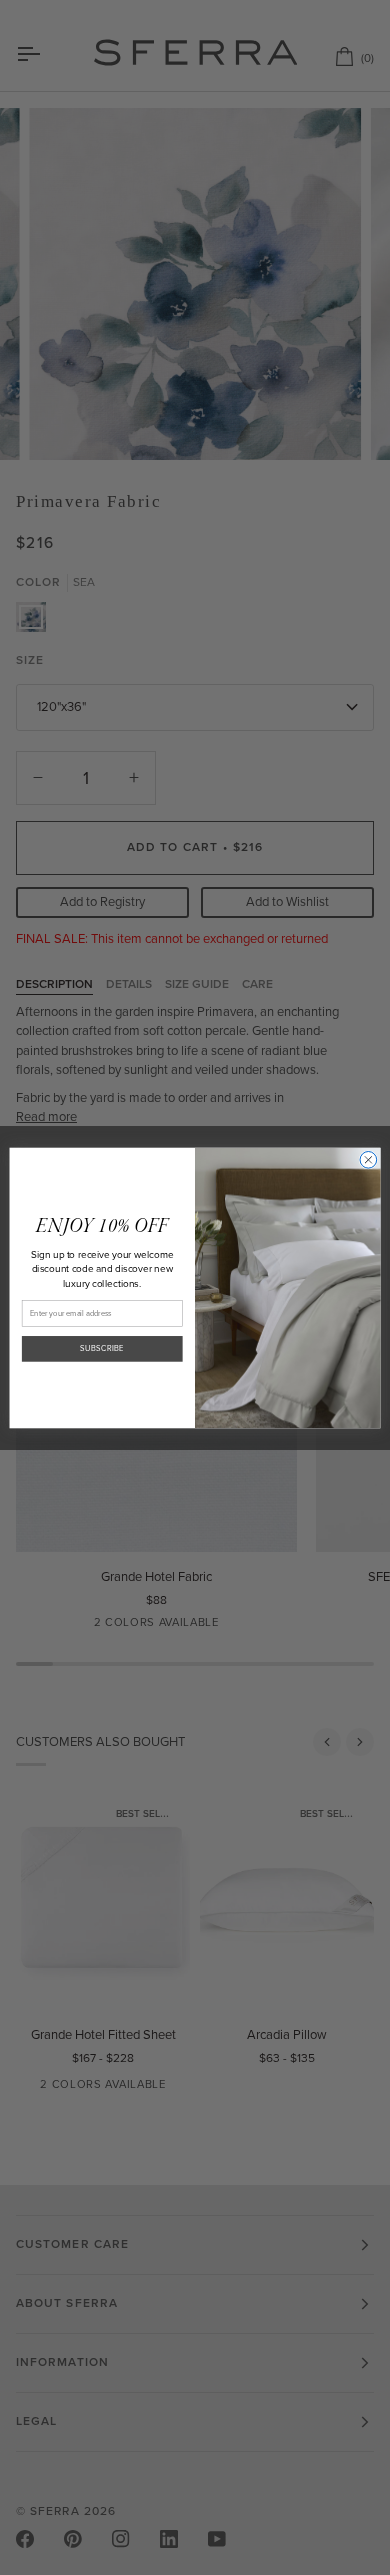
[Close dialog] (368, 1159)
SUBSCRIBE (102, 1348)
